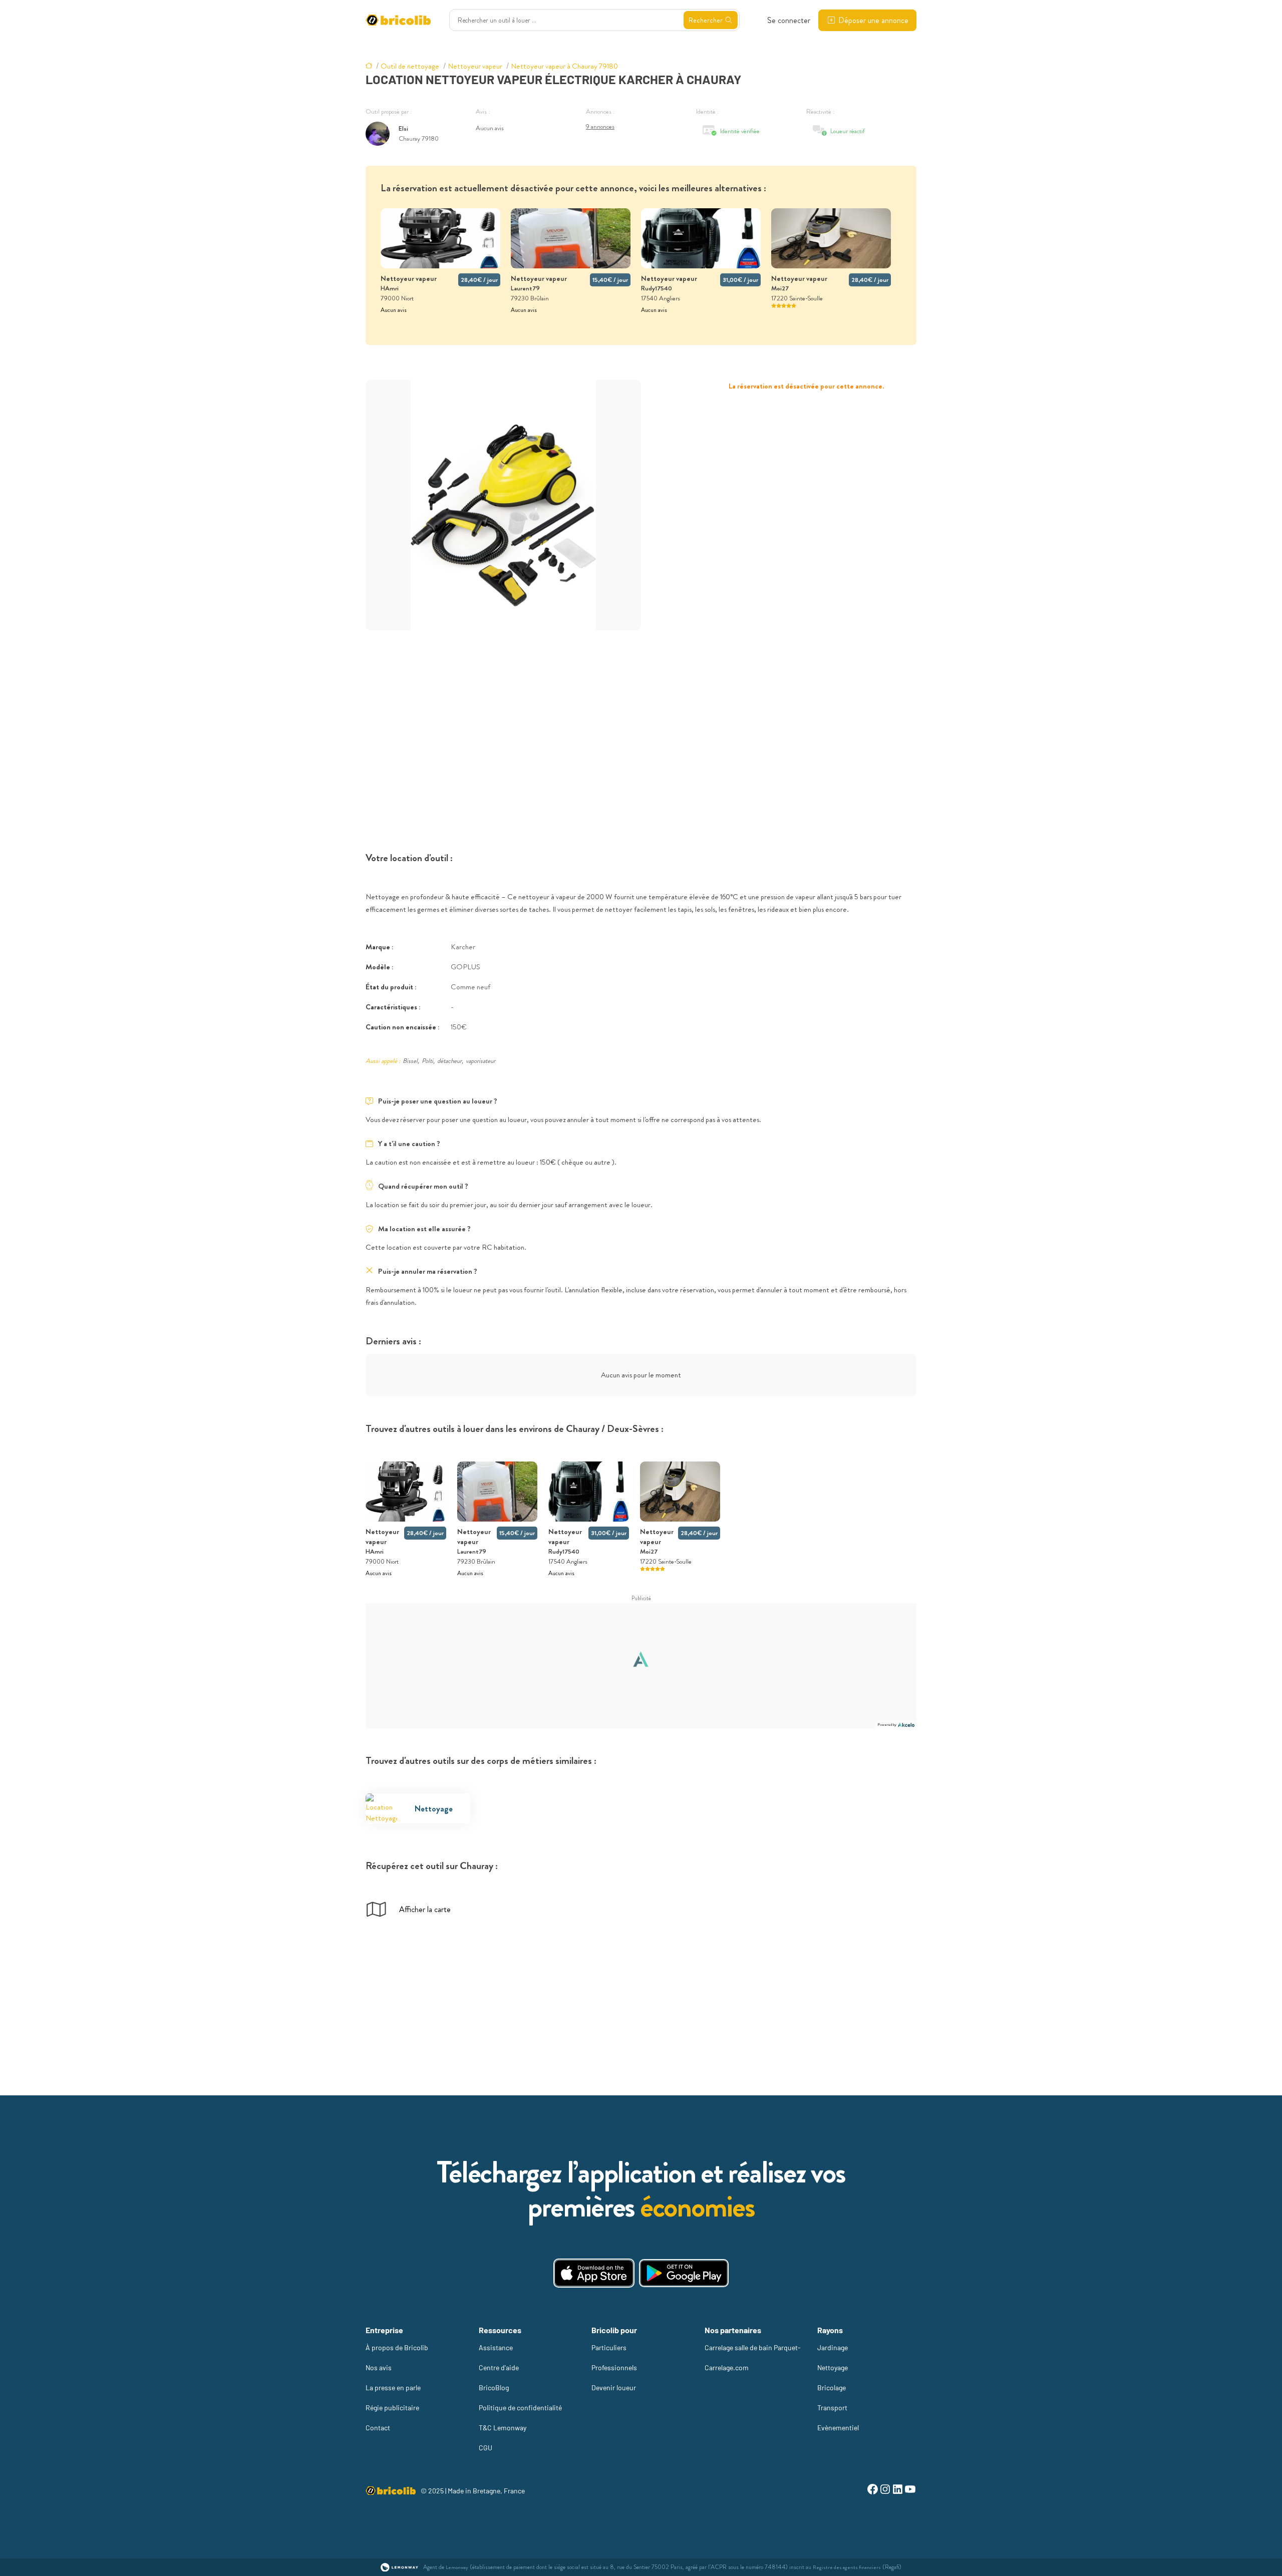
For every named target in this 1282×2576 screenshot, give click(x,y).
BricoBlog (494, 2387)
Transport (832, 2408)
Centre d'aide (499, 2367)
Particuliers (609, 2347)
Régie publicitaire (392, 2408)
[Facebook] (873, 2491)
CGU (486, 2448)
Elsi (403, 128)
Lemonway (457, 2567)
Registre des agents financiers (847, 2567)
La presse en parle (393, 2387)
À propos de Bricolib (397, 2347)
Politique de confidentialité (520, 2408)
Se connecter (789, 20)
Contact (378, 2428)
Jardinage (833, 2347)
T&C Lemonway (503, 2428)
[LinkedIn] (898, 2491)
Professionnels (614, 2367)
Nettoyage (833, 2367)
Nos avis (379, 2367)
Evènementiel (838, 2428)
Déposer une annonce (873, 20)
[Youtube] (910, 2491)
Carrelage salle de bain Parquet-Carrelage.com (753, 2357)
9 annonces (600, 126)
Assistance (496, 2347)
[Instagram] (885, 2491)
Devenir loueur (614, 2387)
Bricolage (832, 2387)
